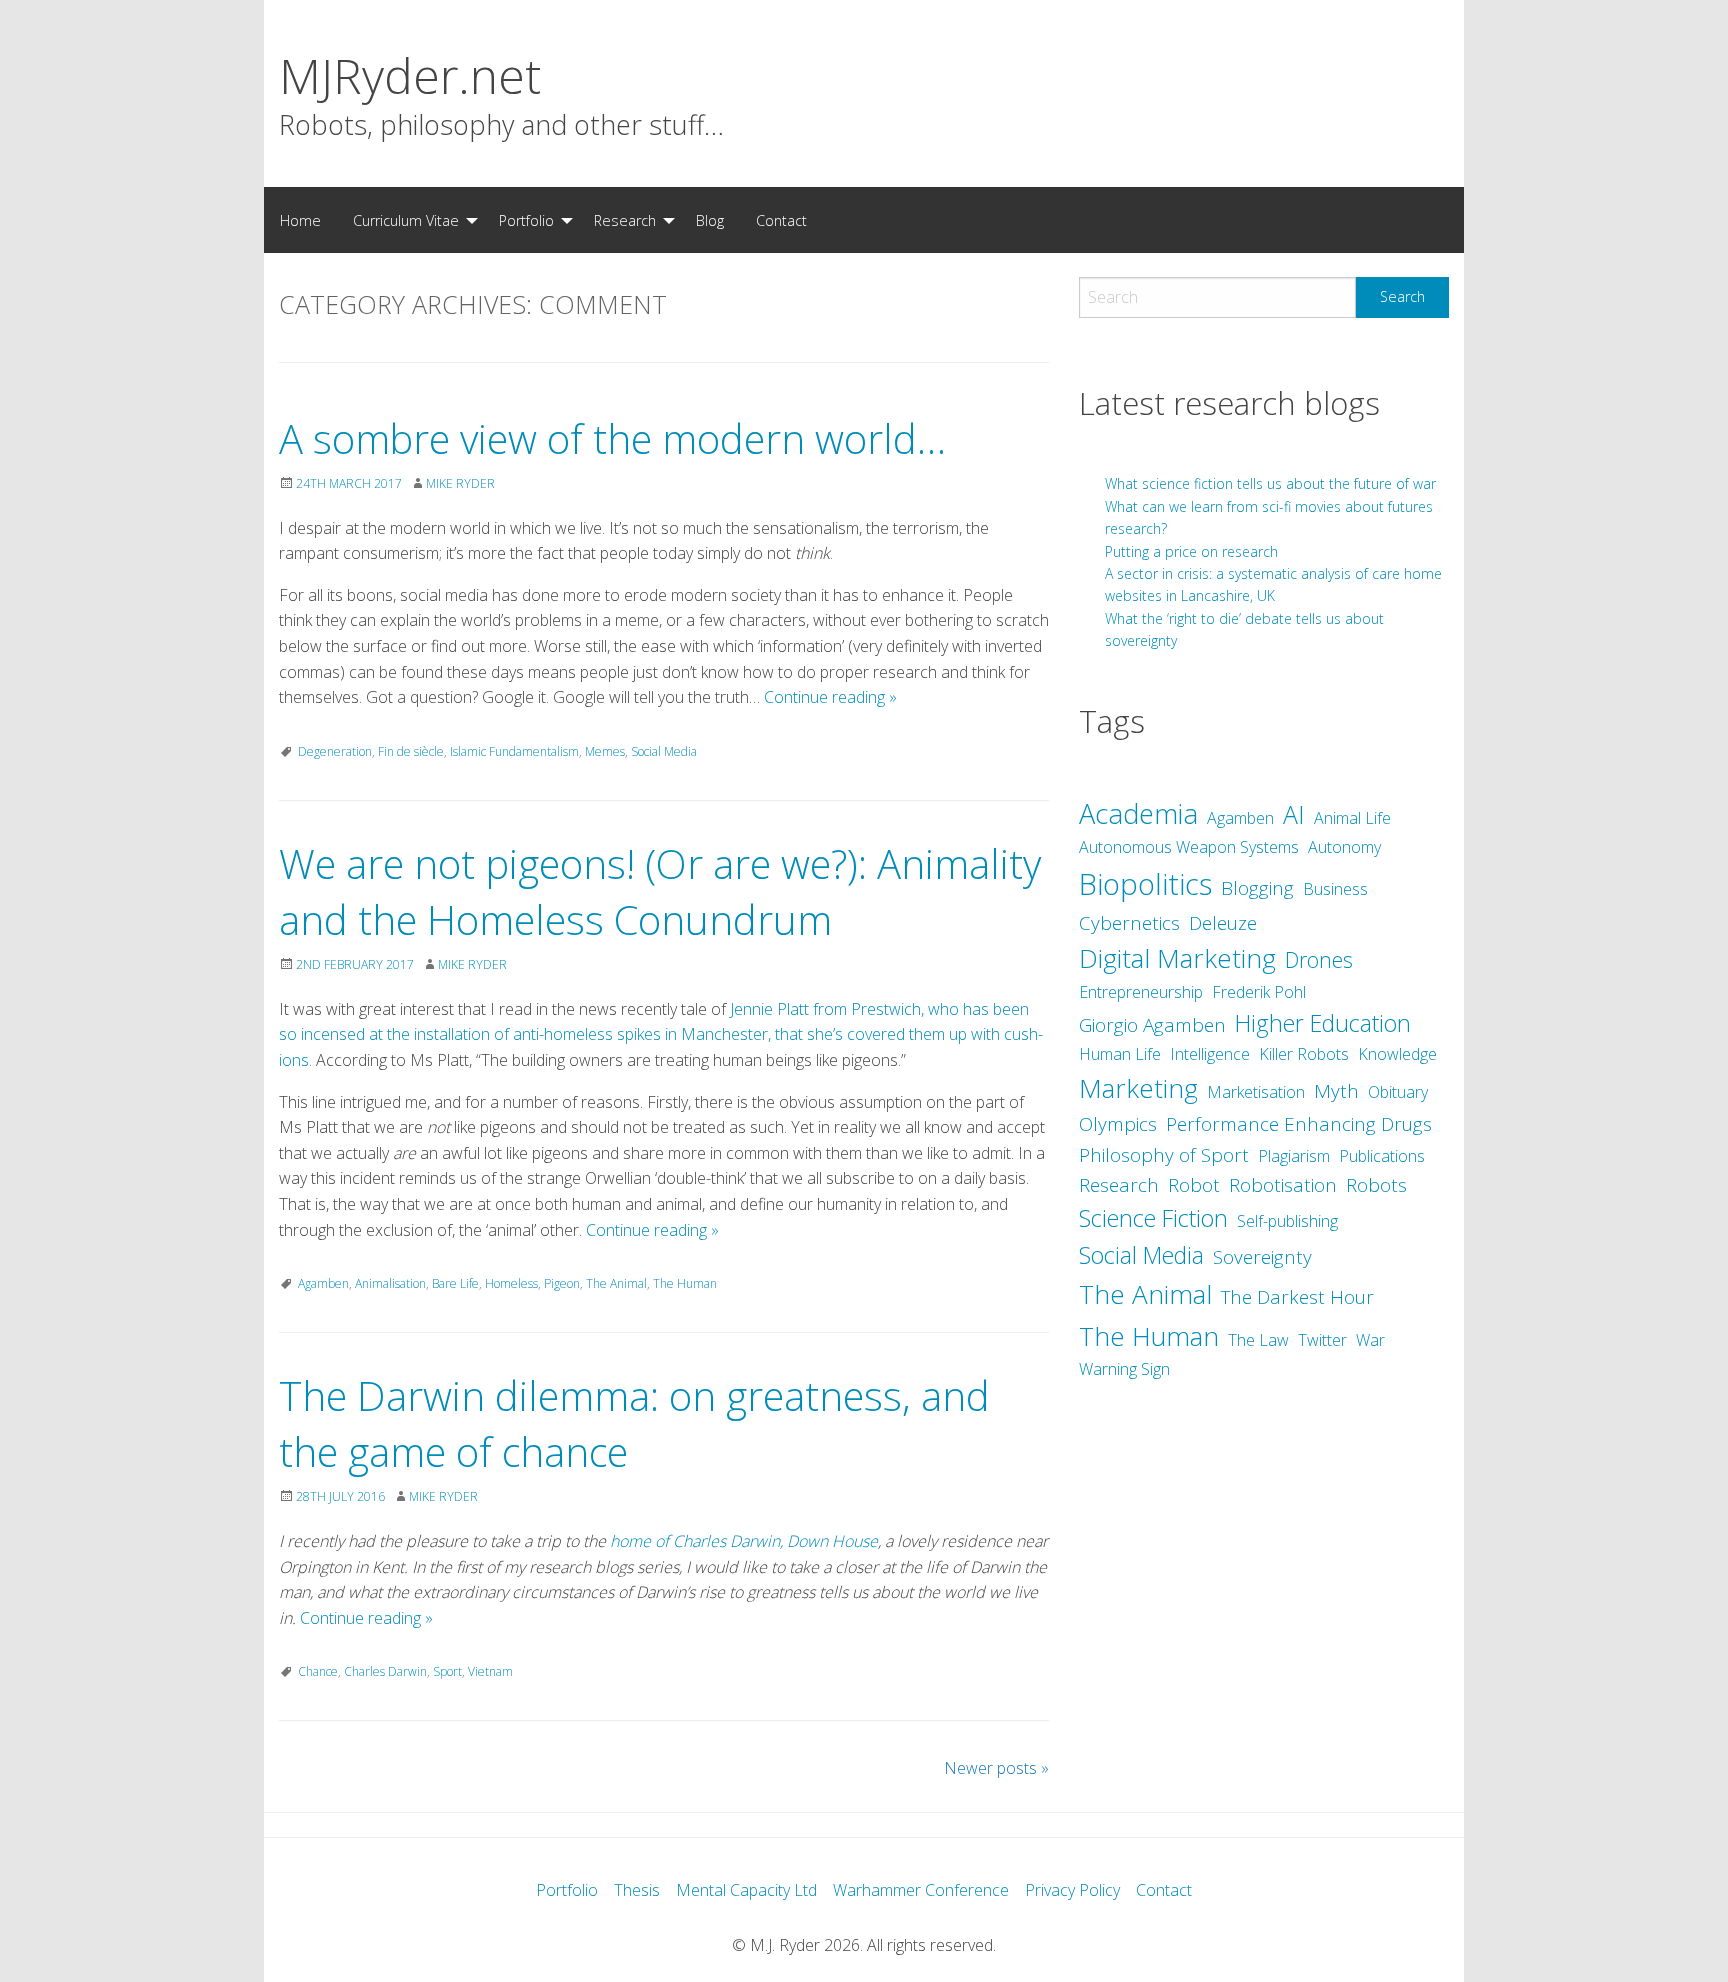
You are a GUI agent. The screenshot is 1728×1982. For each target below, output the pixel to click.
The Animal (616, 1283)
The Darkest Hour (1297, 1297)
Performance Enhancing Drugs (1299, 1124)
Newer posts (996, 1768)
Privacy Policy (1072, 1890)
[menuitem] (300, 220)
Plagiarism (1294, 1156)
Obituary (1398, 1092)
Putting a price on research (1191, 551)
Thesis (637, 1890)
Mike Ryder (460, 483)
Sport (447, 1671)
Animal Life (1352, 818)
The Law (1258, 1340)
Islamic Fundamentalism (514, 751)
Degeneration (335, 751)
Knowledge (1397, 1054)
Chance (318, 1671)
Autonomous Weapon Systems (1189, 847)
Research (625, 220)
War (1370, 1340)
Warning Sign (1124, 1369)
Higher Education (1323, 1023)
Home (300, 220)
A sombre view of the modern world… (612, 438)
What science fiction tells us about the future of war (1270, 483)
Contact (781, 220)
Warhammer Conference (921, 1890)
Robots (1376, 1185)
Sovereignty (1262, 1257)
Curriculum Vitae (406, 220)
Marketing (1138, 1088)
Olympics (1118, 1124)
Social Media (664, 751)
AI (1294, 814)
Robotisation (1283, 1185)
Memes (605, 751)
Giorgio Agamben (1152, 1025)
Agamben (323, 1283)
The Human (685, 1283)
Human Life (1120, 1054)
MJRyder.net (410, 75)
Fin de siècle (411, 751)
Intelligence (1210, 1054)
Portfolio (526, 220)
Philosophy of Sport (1164, 1155)
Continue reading (830, 697)
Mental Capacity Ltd (746, 1890)
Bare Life (455, 1283)
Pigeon (562, 1283)
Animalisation (390, 1283)
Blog (710, 220)
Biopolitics (1145, 884)
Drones (1319, 959)
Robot (1194, 1185)
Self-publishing (1287, 1221)
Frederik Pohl (1259, 992)
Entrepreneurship (1141, 992)
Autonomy (1344, 847)
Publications (1382, 1156)
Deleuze (1223, 923)
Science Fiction (1153, 1218)
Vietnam (490, 1671)
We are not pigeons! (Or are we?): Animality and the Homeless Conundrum (660, 891)
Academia (1138, 813)
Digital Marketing (1177, 958)
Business (1335, 889)
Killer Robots (1304, 1054)
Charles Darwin (385, 1671)
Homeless (511, 1283)
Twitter (1322, 1340)
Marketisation (1256, 1092)
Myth (1336, 1091)
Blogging (1257, 888)
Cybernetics (1129, 923)
